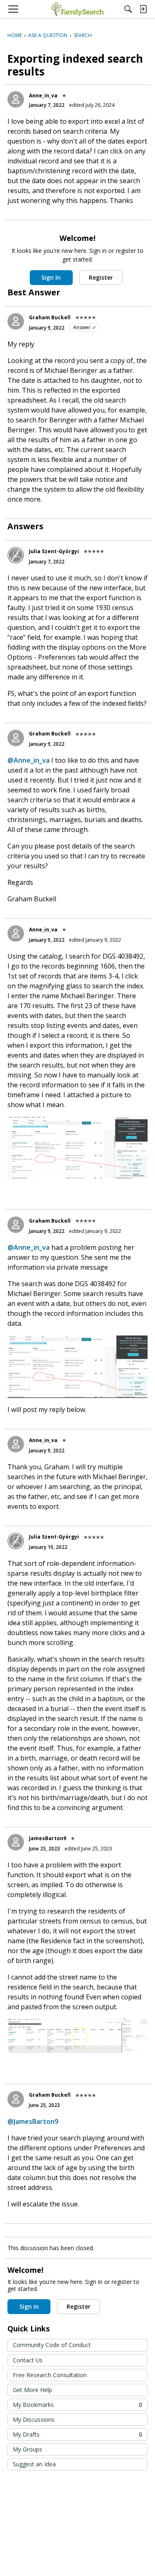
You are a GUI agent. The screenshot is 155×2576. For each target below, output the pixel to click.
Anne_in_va (43, 95)
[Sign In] (143, 9)
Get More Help (32, 2390)
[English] (77, 9)
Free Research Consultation (50, 2375)
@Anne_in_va (29, 760)
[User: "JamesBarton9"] (16, 1842)
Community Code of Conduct (52, 2345)
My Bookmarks (77, 2405)
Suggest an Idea (34, 2464)
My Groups (27, 2449)
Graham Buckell (50, 317)
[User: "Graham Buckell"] (16, 321)
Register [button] (101, 277)
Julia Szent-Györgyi (54, 551)
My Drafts (77, 2434)
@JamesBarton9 (33, 2121)
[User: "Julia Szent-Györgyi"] (16, 555)
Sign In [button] (51, 277)
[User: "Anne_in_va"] (16, 99)
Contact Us (28, 2360)
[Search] (128, 9)
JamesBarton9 (48, 1838)
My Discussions (34, 2419)
